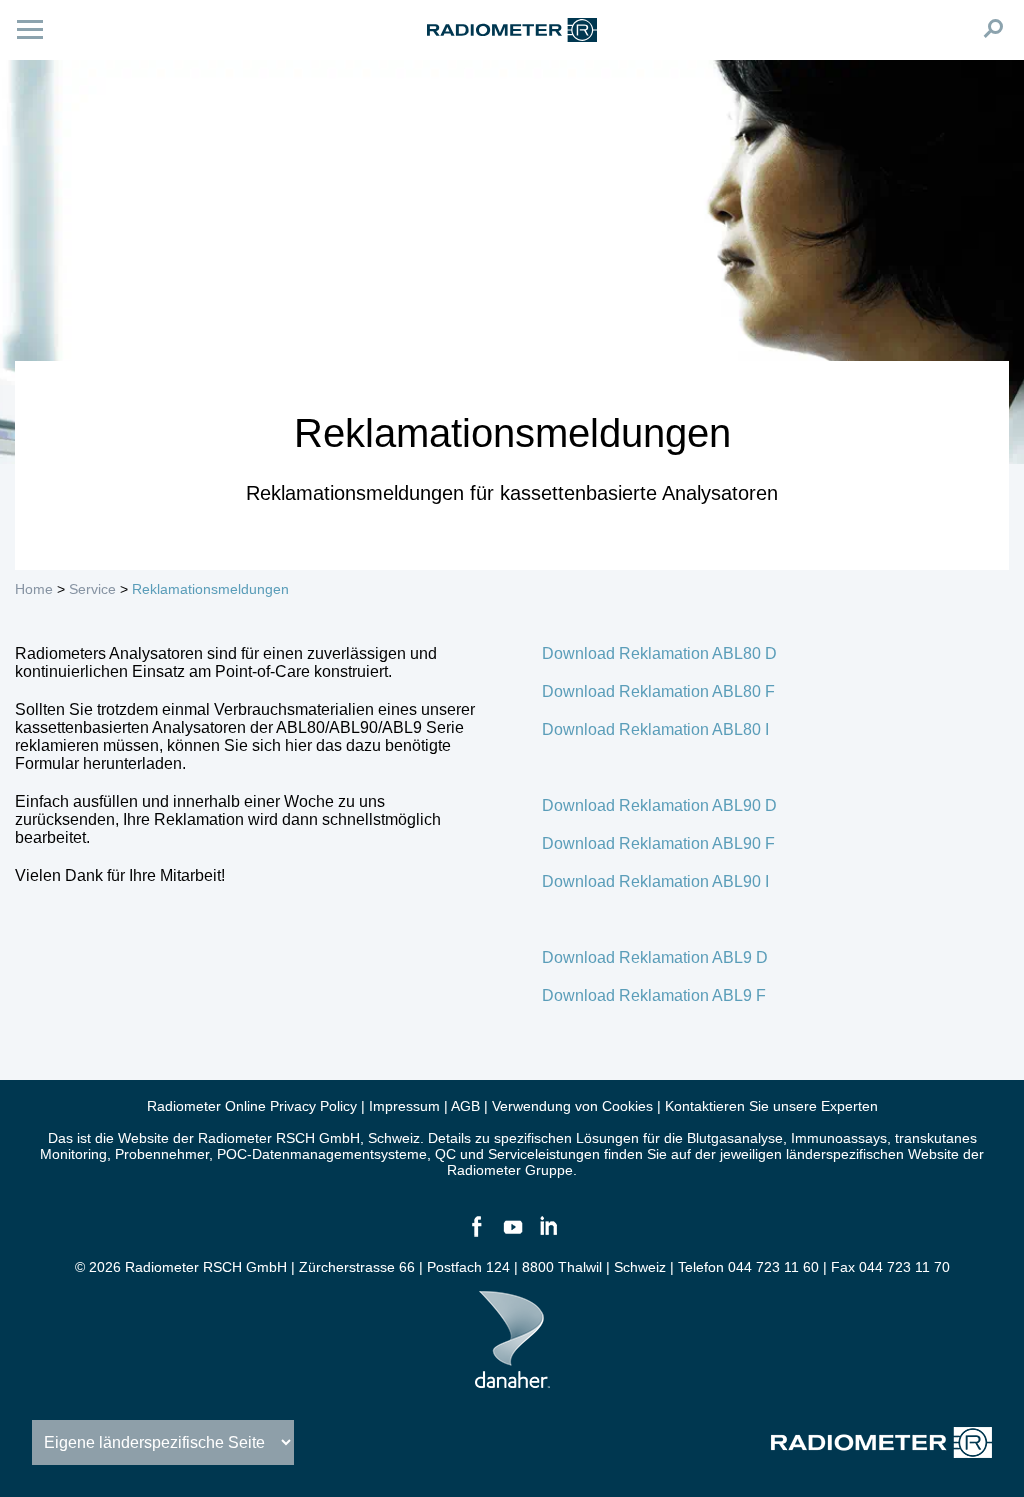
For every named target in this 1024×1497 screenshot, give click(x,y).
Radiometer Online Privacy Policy (252, 1106)
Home (34, 589)
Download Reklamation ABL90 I (655, 881)
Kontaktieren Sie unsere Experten (771, 1106)
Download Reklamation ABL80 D (659, 653)
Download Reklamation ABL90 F (658, 843)
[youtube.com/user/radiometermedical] (512, 1235)
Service (92, 589)
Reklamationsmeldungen (210, 589)
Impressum (404, 1106)
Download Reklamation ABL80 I (655, 729)
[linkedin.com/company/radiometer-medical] (548, 1235)
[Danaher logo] (512, 1380)
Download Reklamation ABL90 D (659, 805)
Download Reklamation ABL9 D (655, 957)
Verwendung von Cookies (572, 1106)
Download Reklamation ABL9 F (654, 995)
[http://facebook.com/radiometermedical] (476, 1235)
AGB (465, 1106)
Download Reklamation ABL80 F (658, 691)
